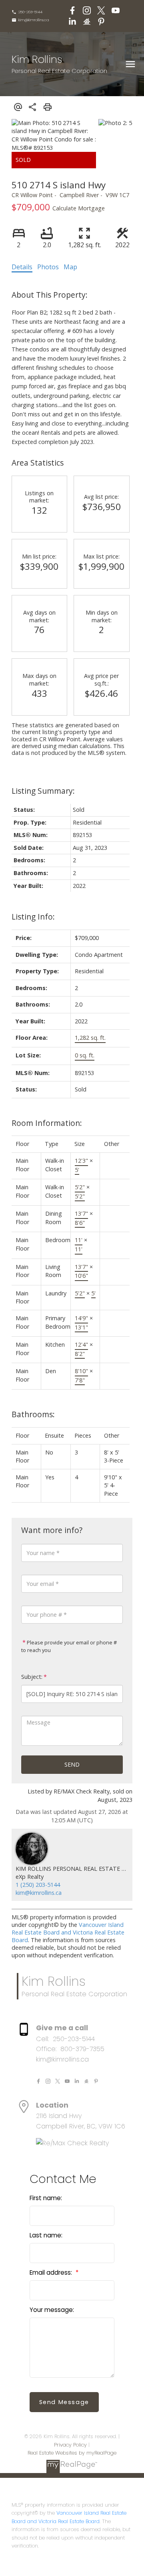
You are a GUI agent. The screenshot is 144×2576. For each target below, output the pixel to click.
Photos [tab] (48, 267)
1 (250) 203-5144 (38, 1885)
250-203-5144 (30, 12)
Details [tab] (22, 267)
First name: (46, 2198)
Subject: (32, 1677)
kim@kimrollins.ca (34, 20)
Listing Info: (33, 917)
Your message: (52, 2310)
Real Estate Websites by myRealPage (72, 2453)
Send (72, 1764)
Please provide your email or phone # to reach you (69, 1646)
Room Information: (47, 1123)
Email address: (52, 2272)
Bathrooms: (33, 1414)
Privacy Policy (70, 2445)
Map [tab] (70, 267)
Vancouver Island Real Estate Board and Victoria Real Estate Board (68, 1932)
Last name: (46, 2235)
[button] (27, 12)
